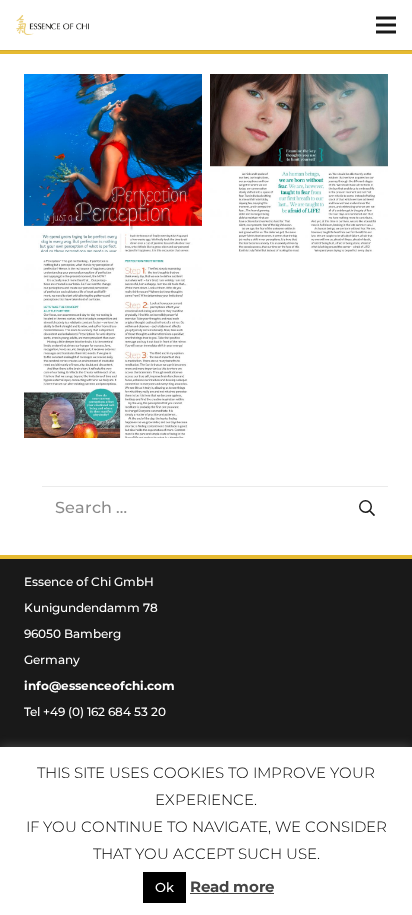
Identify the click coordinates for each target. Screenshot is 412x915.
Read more (232, 886)
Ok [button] (164, 887)
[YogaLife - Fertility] (113, 163)
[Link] (52, 25)
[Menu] (386, 25)
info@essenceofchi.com (99, 685)
